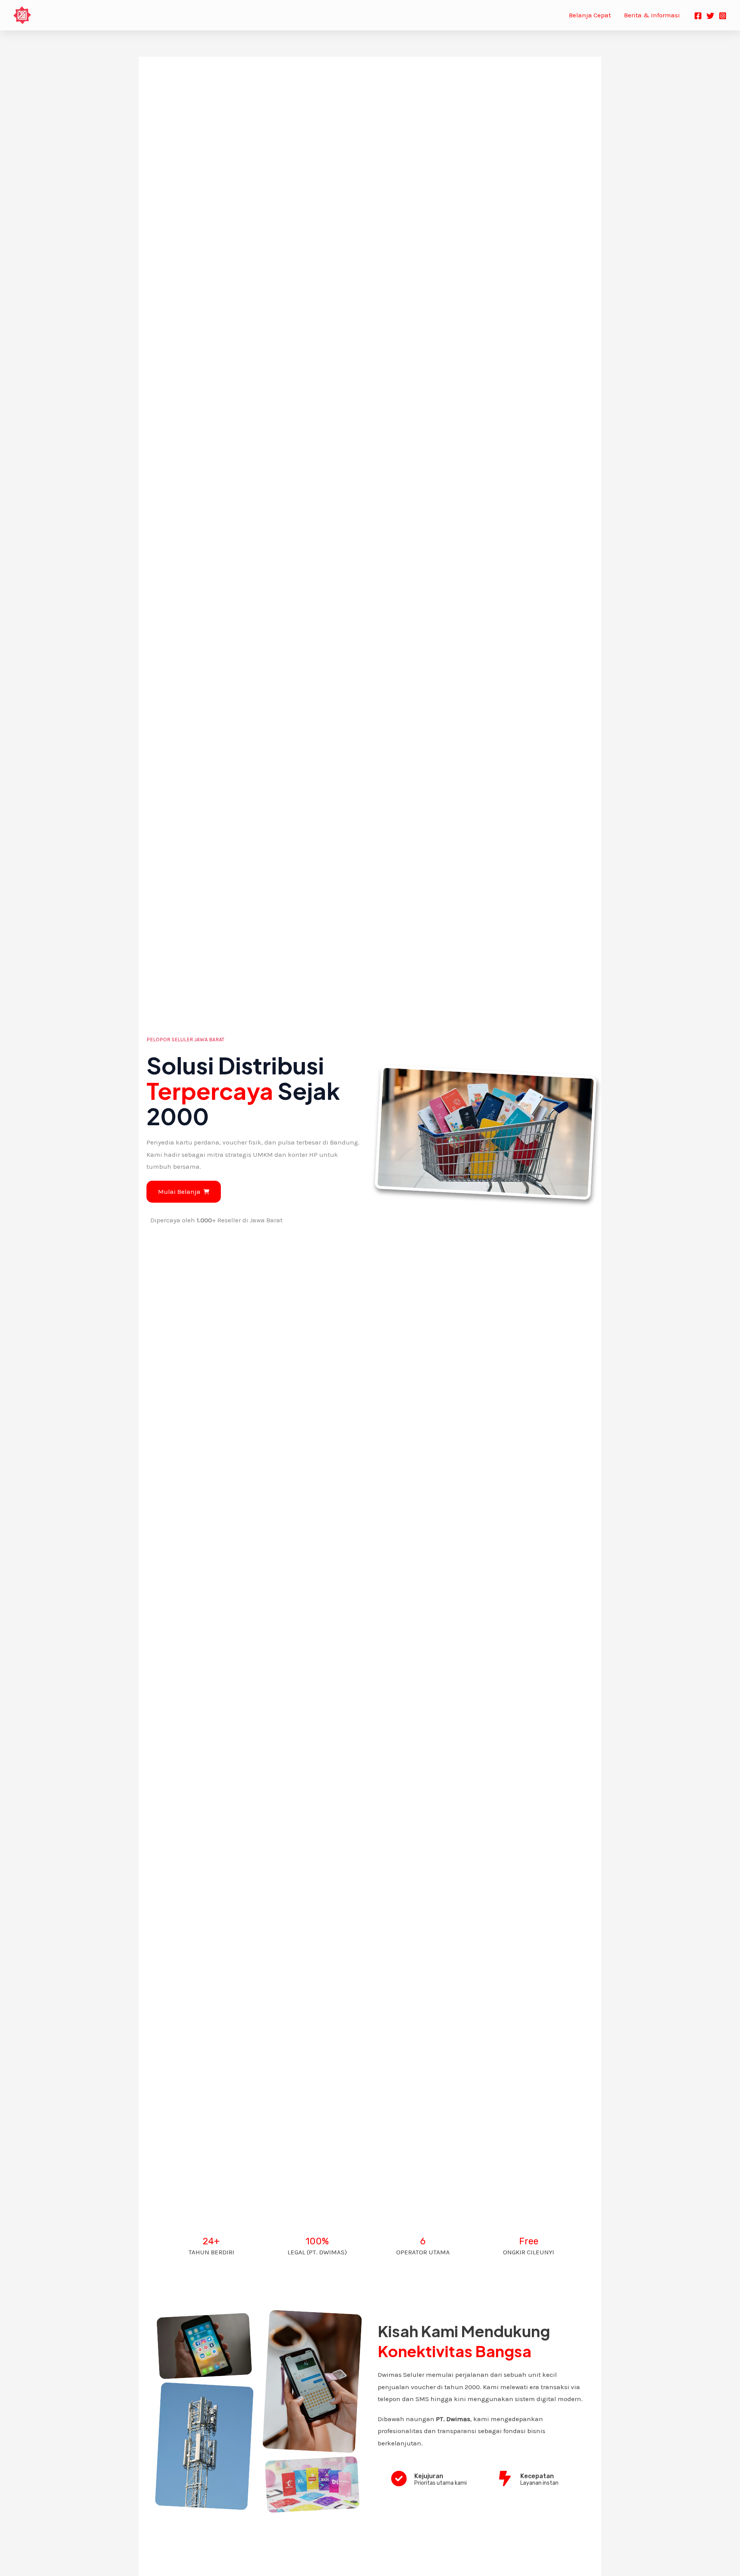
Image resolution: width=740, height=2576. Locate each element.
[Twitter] (710, 16)
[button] (184, 1192)
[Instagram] (723, 16)
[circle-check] (399, 2479)
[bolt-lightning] (505, 2479)
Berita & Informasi (652, 15)
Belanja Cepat (590, 15)
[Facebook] (698, 16)
